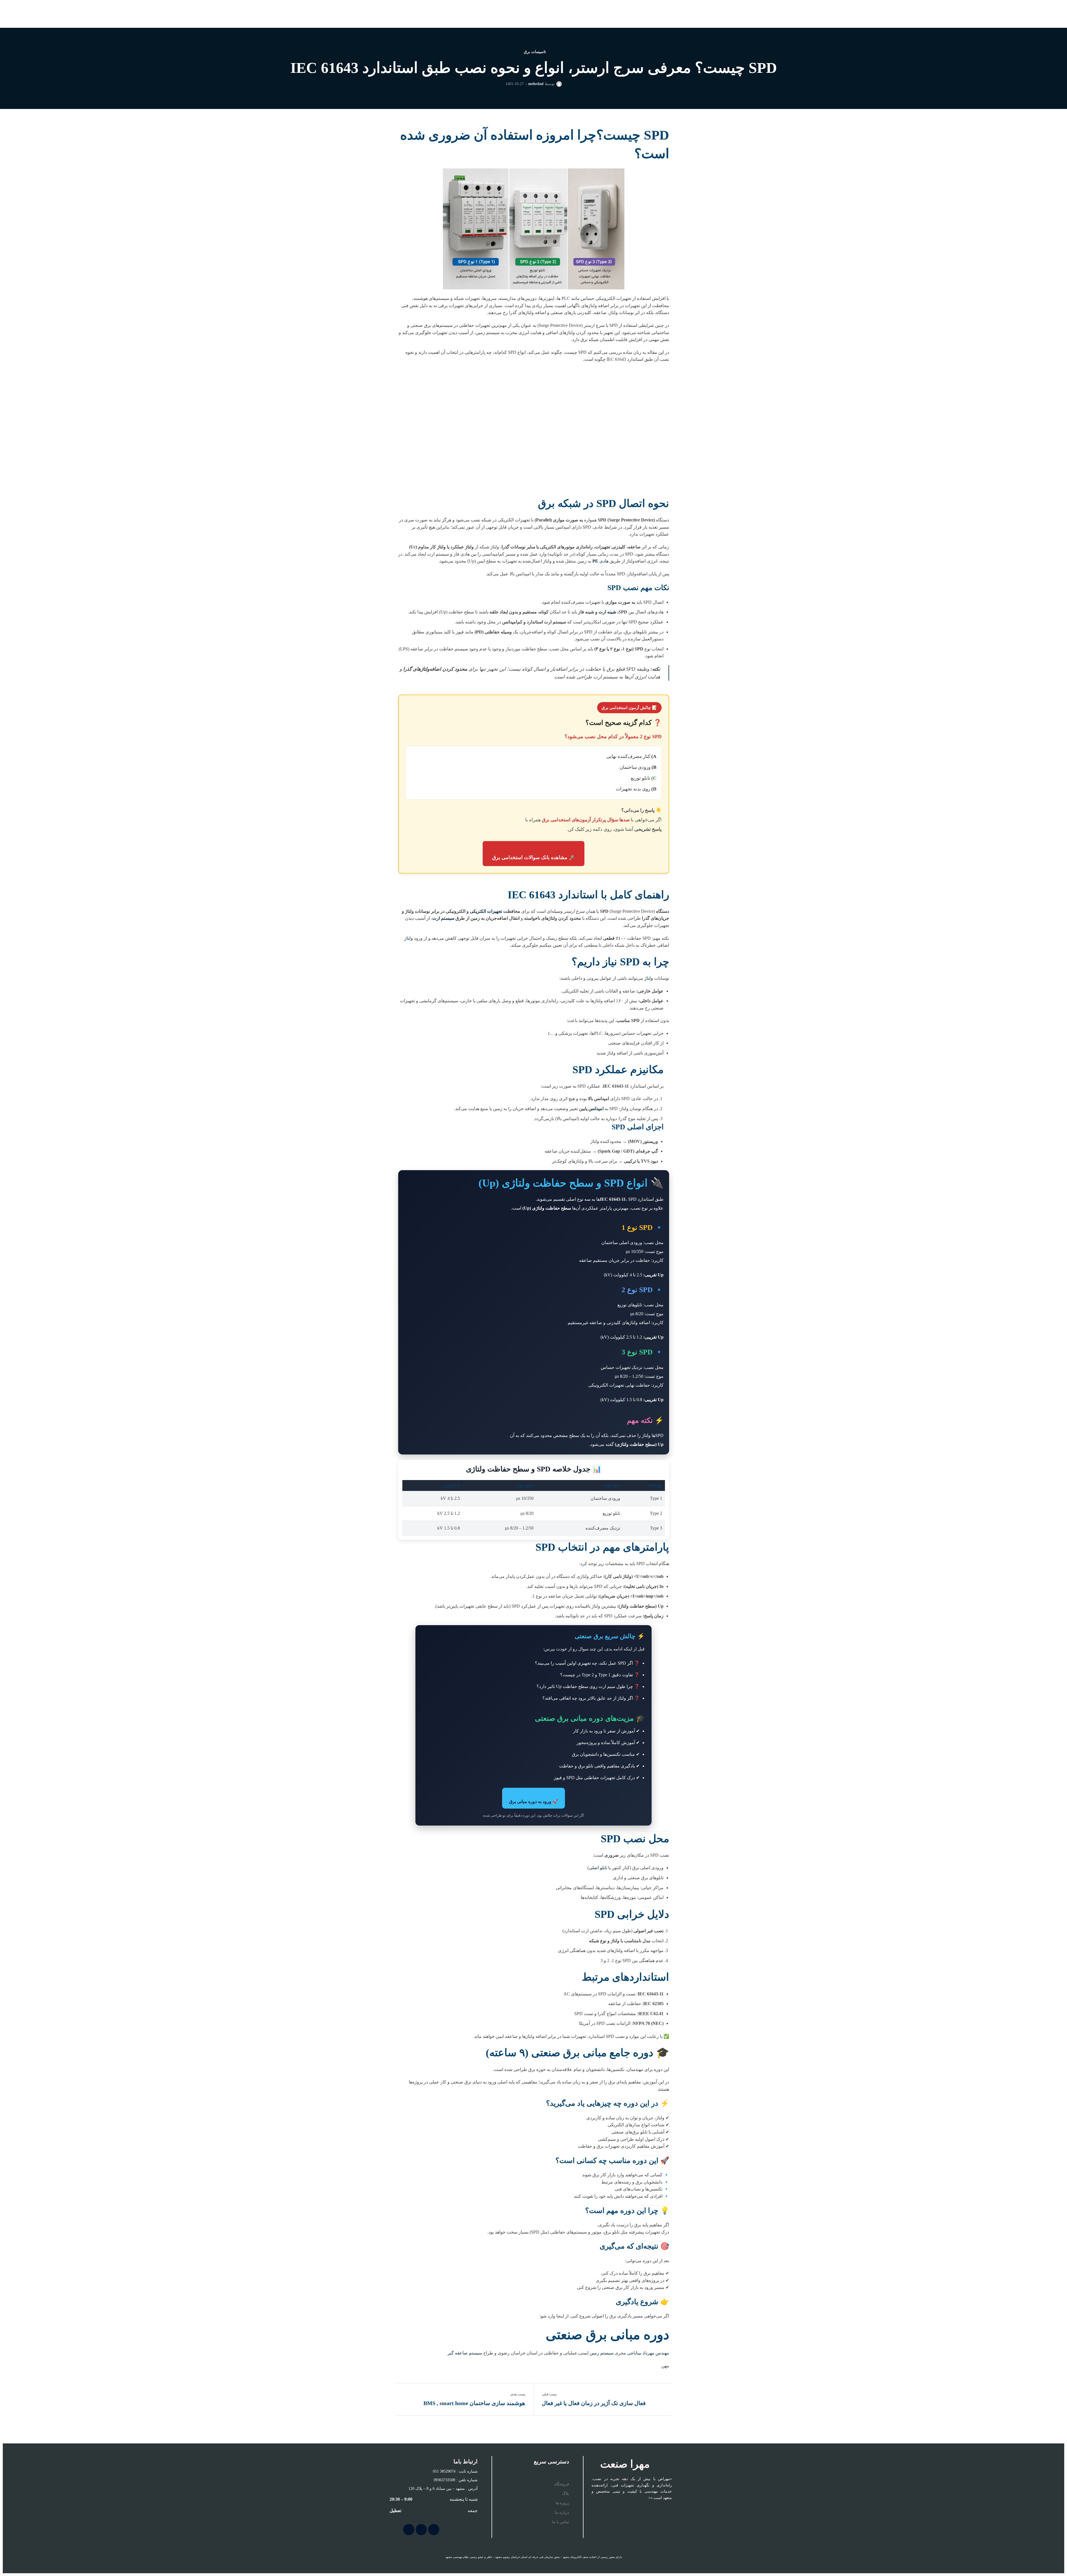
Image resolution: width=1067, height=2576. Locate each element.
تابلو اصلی (598, 1868)
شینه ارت (607, 612)
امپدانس (596, 1109)
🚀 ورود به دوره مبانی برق (533, 1802)
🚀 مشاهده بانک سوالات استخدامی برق (533, 857)
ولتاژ (409, 938)
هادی (600, 561)
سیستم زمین (602, 2353)
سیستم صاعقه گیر (464, 2353)
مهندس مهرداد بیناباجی (648, 2353)
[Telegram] (421, 2530)
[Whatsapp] (409, 2530)
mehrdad (536, 84)
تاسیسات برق (535, 52)
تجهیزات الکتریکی (487, 911)
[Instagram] (434, 2530)
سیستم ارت (443, 918)
